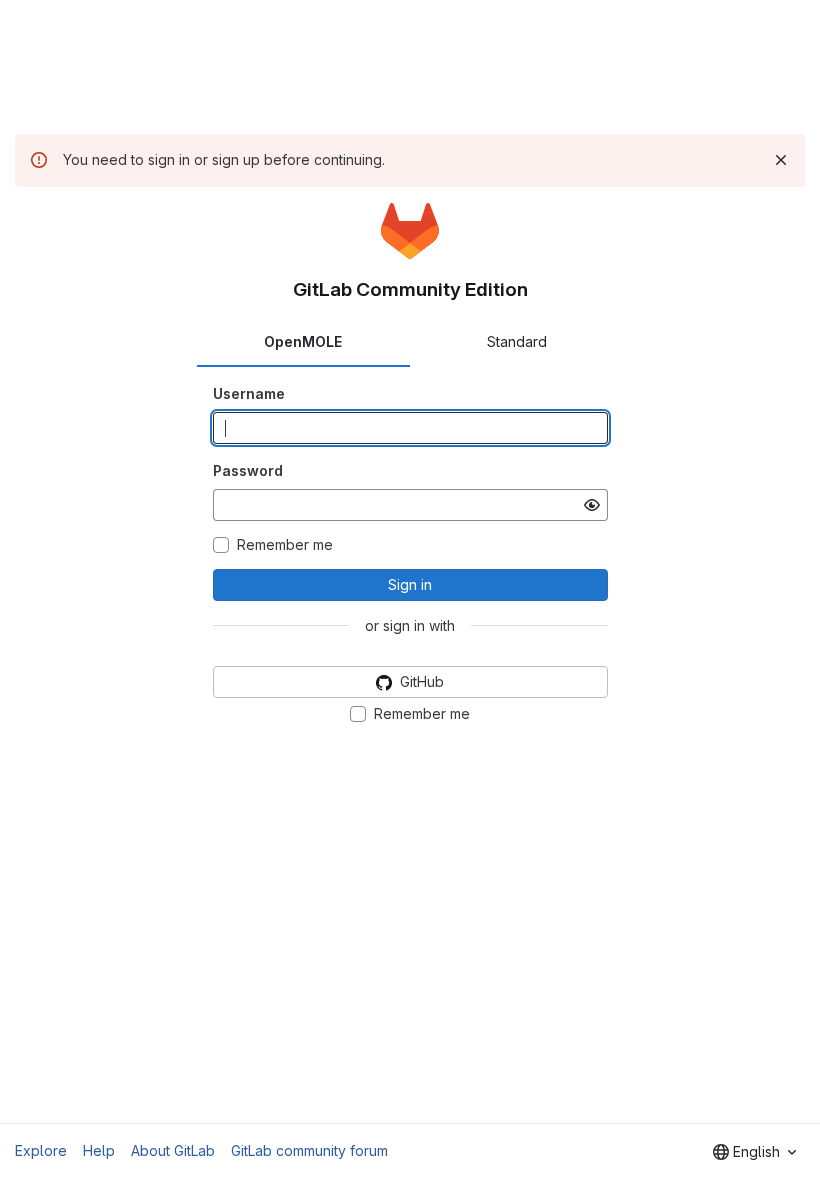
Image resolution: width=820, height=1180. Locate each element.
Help (99, 1150)
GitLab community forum (309, 1150)
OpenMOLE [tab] (303, 341)
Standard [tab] (517, 341)
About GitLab (173, 1150)
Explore (41, 1150)
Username (249, 393)
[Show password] (592, 505)
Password (248, 470)
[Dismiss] (781, 160)
